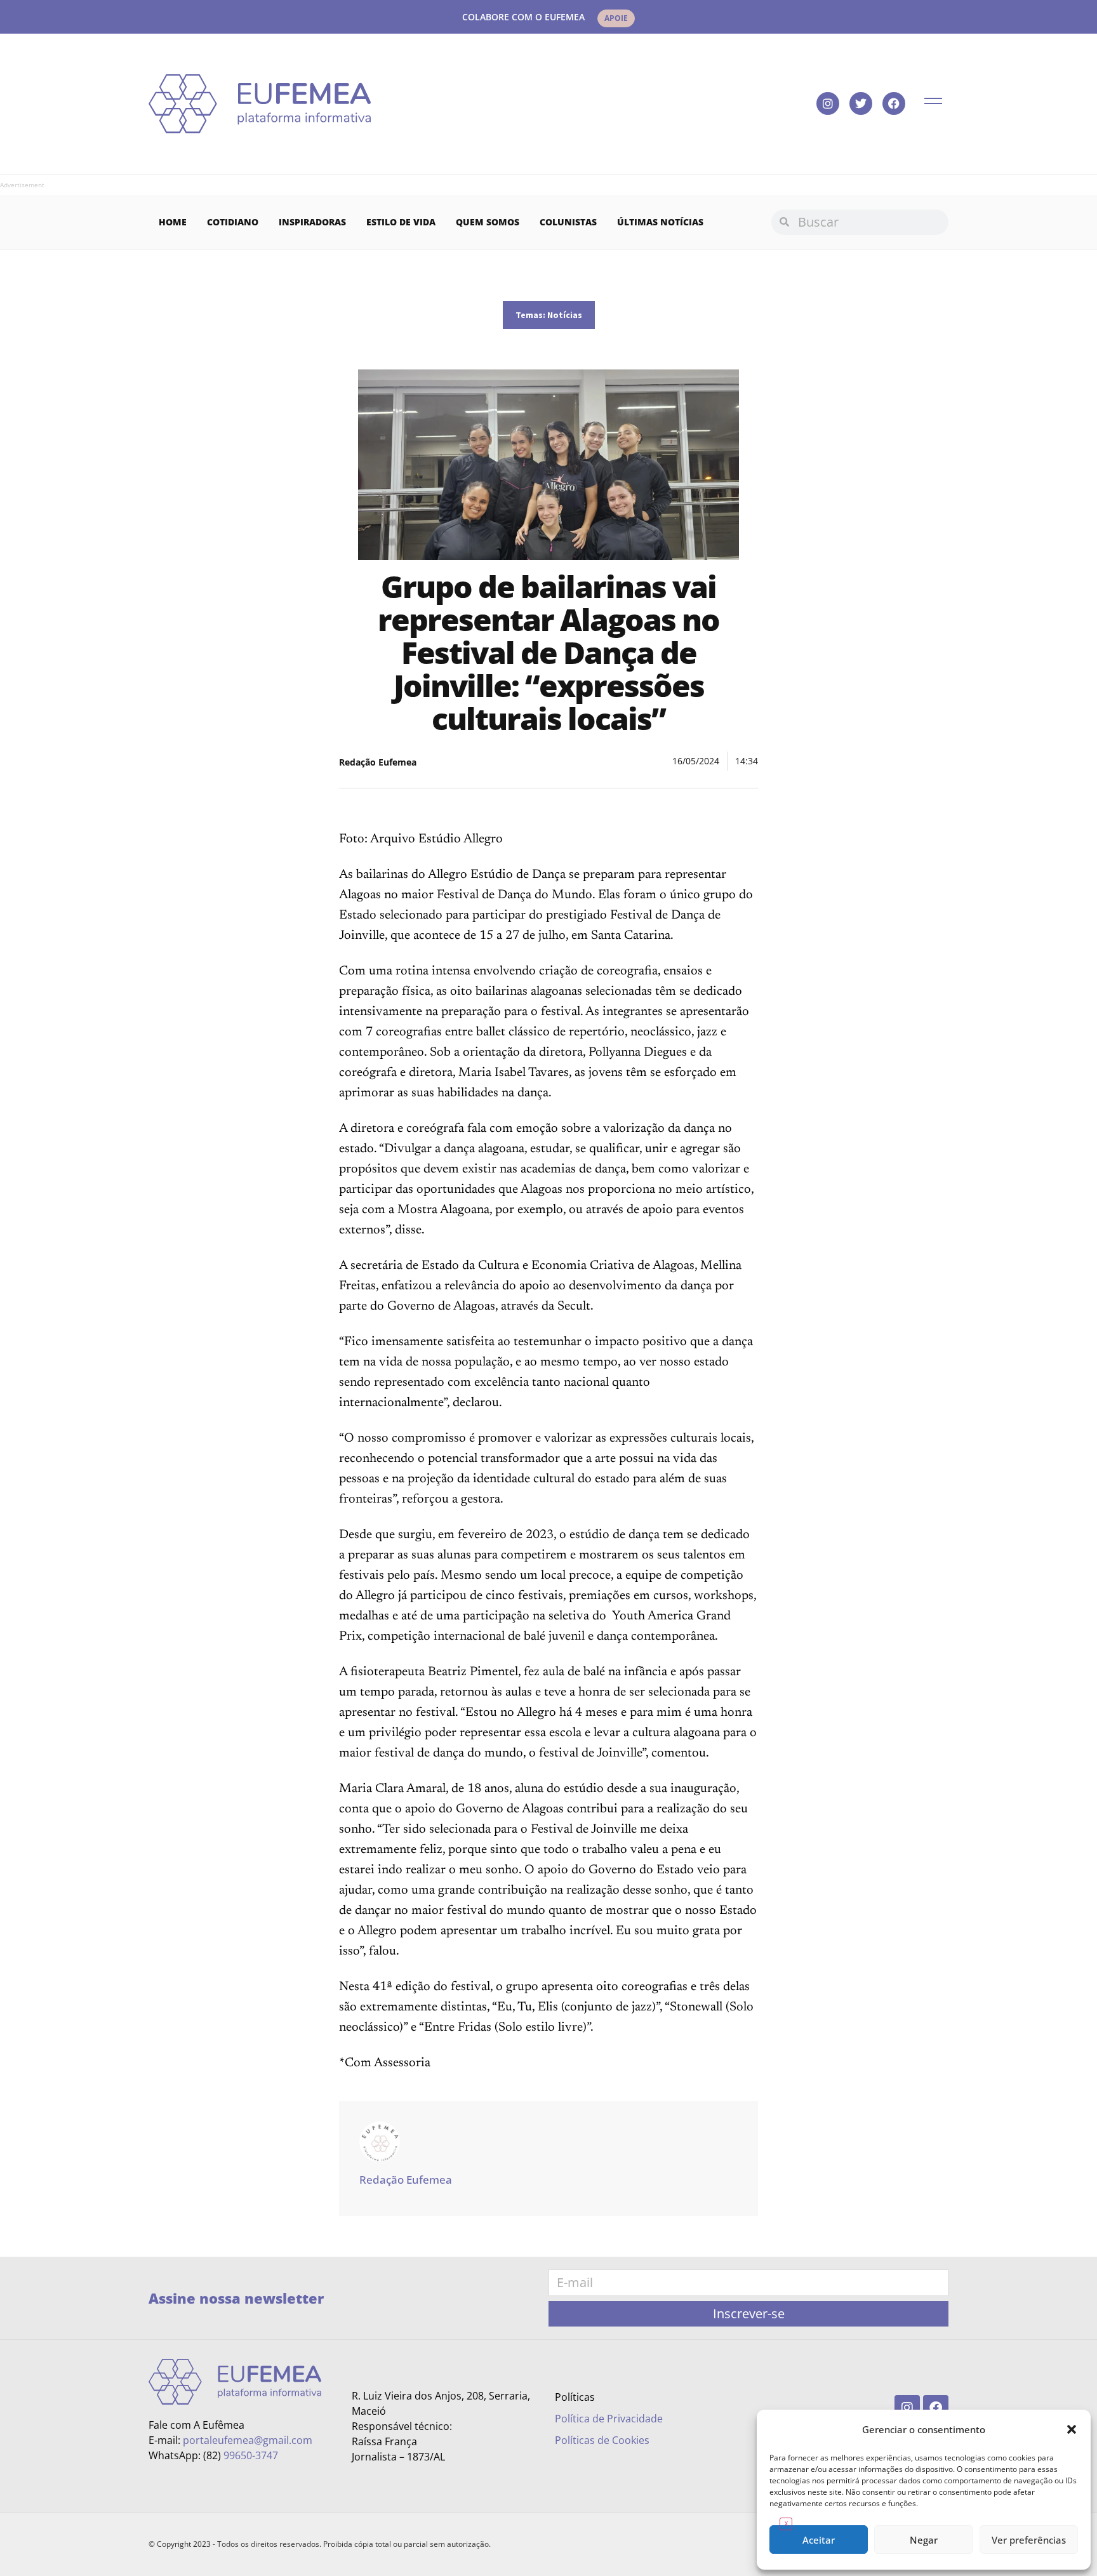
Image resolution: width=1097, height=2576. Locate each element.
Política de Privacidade (609, 2419)
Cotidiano (233, 222)
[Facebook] (894, 103)
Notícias (565, 315)
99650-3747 (251, 2455)
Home (173, 222)
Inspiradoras (312, 222)
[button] (1072, 2429)
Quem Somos (488, 222)
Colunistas (568, 222)
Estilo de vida (401, 222)
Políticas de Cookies (602, 2440)
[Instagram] (828, 103)
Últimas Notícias (660, 222)
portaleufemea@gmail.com (248, 2440)
